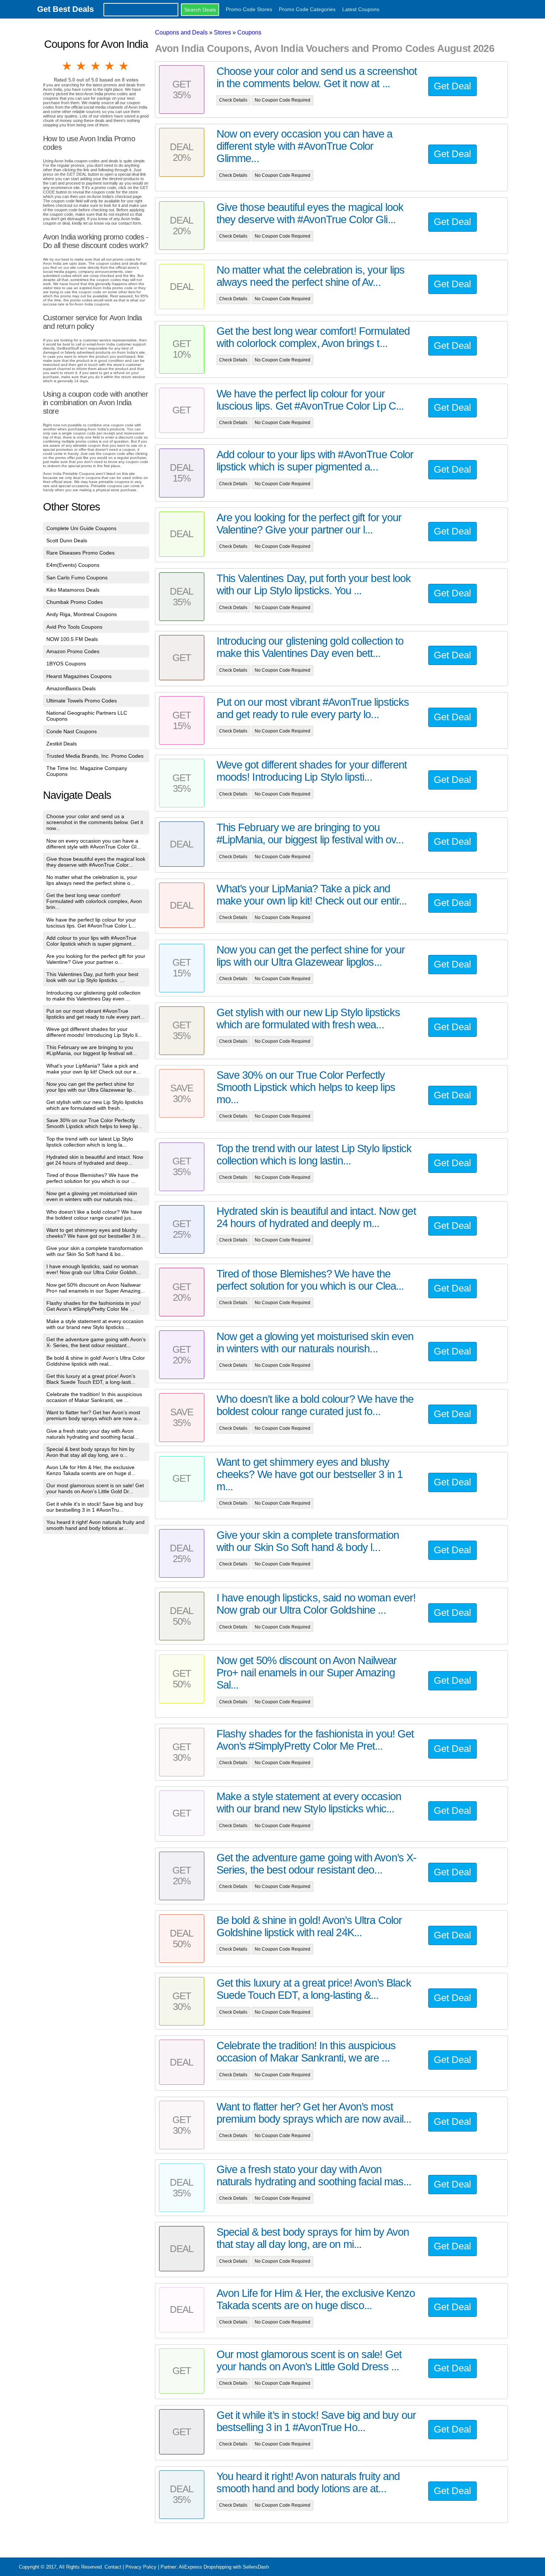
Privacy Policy (141, 2567)
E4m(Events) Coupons (73, 565)
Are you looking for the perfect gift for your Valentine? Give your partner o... (96, 959)
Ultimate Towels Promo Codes (82, 701)
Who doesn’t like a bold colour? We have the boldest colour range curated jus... (94, 1215)
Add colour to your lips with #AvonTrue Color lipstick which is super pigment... (91, 941)
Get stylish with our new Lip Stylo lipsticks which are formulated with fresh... (95, 1105)
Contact (113, 2567)
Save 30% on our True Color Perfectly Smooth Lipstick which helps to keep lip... (94, 1123)
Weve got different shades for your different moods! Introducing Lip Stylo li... (94, 1032)
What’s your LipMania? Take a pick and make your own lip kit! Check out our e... (93, 1069)
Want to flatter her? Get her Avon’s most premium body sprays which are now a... (94, 1415)
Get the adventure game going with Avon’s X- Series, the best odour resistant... (96, 1342)
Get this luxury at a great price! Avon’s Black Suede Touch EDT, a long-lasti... (91, 1379)
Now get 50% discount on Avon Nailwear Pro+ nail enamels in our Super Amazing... (96, 1288)
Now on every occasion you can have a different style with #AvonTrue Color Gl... (94, 844)
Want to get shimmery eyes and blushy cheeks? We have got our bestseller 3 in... (96, 1233)
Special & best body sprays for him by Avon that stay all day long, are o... (90, 1452)
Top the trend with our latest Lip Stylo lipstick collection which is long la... (90, 1142)
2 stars (82, 66)
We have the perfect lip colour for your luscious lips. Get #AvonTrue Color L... (91, 923)
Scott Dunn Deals (67, 540)
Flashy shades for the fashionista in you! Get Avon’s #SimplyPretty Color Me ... (94, 1306)
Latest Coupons (361, 9)
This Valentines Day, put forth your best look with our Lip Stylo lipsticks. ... (92, 977)
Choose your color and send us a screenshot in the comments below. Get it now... (95, 822)
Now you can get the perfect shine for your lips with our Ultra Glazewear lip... (91, 1087)
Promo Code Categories (307, 9)
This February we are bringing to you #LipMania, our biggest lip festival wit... (92, 1050)
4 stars (110, 66)
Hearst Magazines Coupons (79, 676)
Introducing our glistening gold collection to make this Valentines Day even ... (93, 996)
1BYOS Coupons (66, 664)
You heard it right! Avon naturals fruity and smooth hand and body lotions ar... (95, 1525)
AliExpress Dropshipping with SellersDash (224, 2567)
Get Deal (452, 86)
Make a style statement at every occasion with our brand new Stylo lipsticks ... (95, 1324)
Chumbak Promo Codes (75, 602)
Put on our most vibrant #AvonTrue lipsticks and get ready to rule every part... (95, 1014)
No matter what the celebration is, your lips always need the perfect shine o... (92, 880)
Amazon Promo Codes (73, 651)
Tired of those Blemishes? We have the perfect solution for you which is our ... (92, 1178)
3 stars (96, 66)
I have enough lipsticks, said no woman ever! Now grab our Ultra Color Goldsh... (94, 1269)
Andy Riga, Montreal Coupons (82, 614)
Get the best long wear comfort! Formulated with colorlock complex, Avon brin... (94, 901)
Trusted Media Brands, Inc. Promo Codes (95, 756)
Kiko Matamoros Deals (73, 590)
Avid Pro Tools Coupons (74, 627)
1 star (67, 66)
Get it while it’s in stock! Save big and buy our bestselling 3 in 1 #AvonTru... (95, 1507)
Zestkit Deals (62, 744)
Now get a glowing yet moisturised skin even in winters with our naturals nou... (92, 1196)
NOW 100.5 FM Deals (72, 639)
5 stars (124, 66)
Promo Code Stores (249, 9)
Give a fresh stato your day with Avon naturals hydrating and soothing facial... (93, 1434)
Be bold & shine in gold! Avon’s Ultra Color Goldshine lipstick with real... (96, 1361)
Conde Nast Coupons (72, 731)
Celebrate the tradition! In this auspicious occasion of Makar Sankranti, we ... (94, 1397)
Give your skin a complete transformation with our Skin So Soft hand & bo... (95, 1251)
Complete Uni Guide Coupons (81, 528)
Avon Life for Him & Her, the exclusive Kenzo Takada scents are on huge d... (91, 1470)
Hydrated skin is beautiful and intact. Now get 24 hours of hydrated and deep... (95, 1160)
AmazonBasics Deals (71, 688)
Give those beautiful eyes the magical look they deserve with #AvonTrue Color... (96, 862)
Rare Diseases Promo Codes (80, 553)
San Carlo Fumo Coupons (77, 578)
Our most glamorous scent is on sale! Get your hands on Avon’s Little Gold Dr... (95, 1488)
